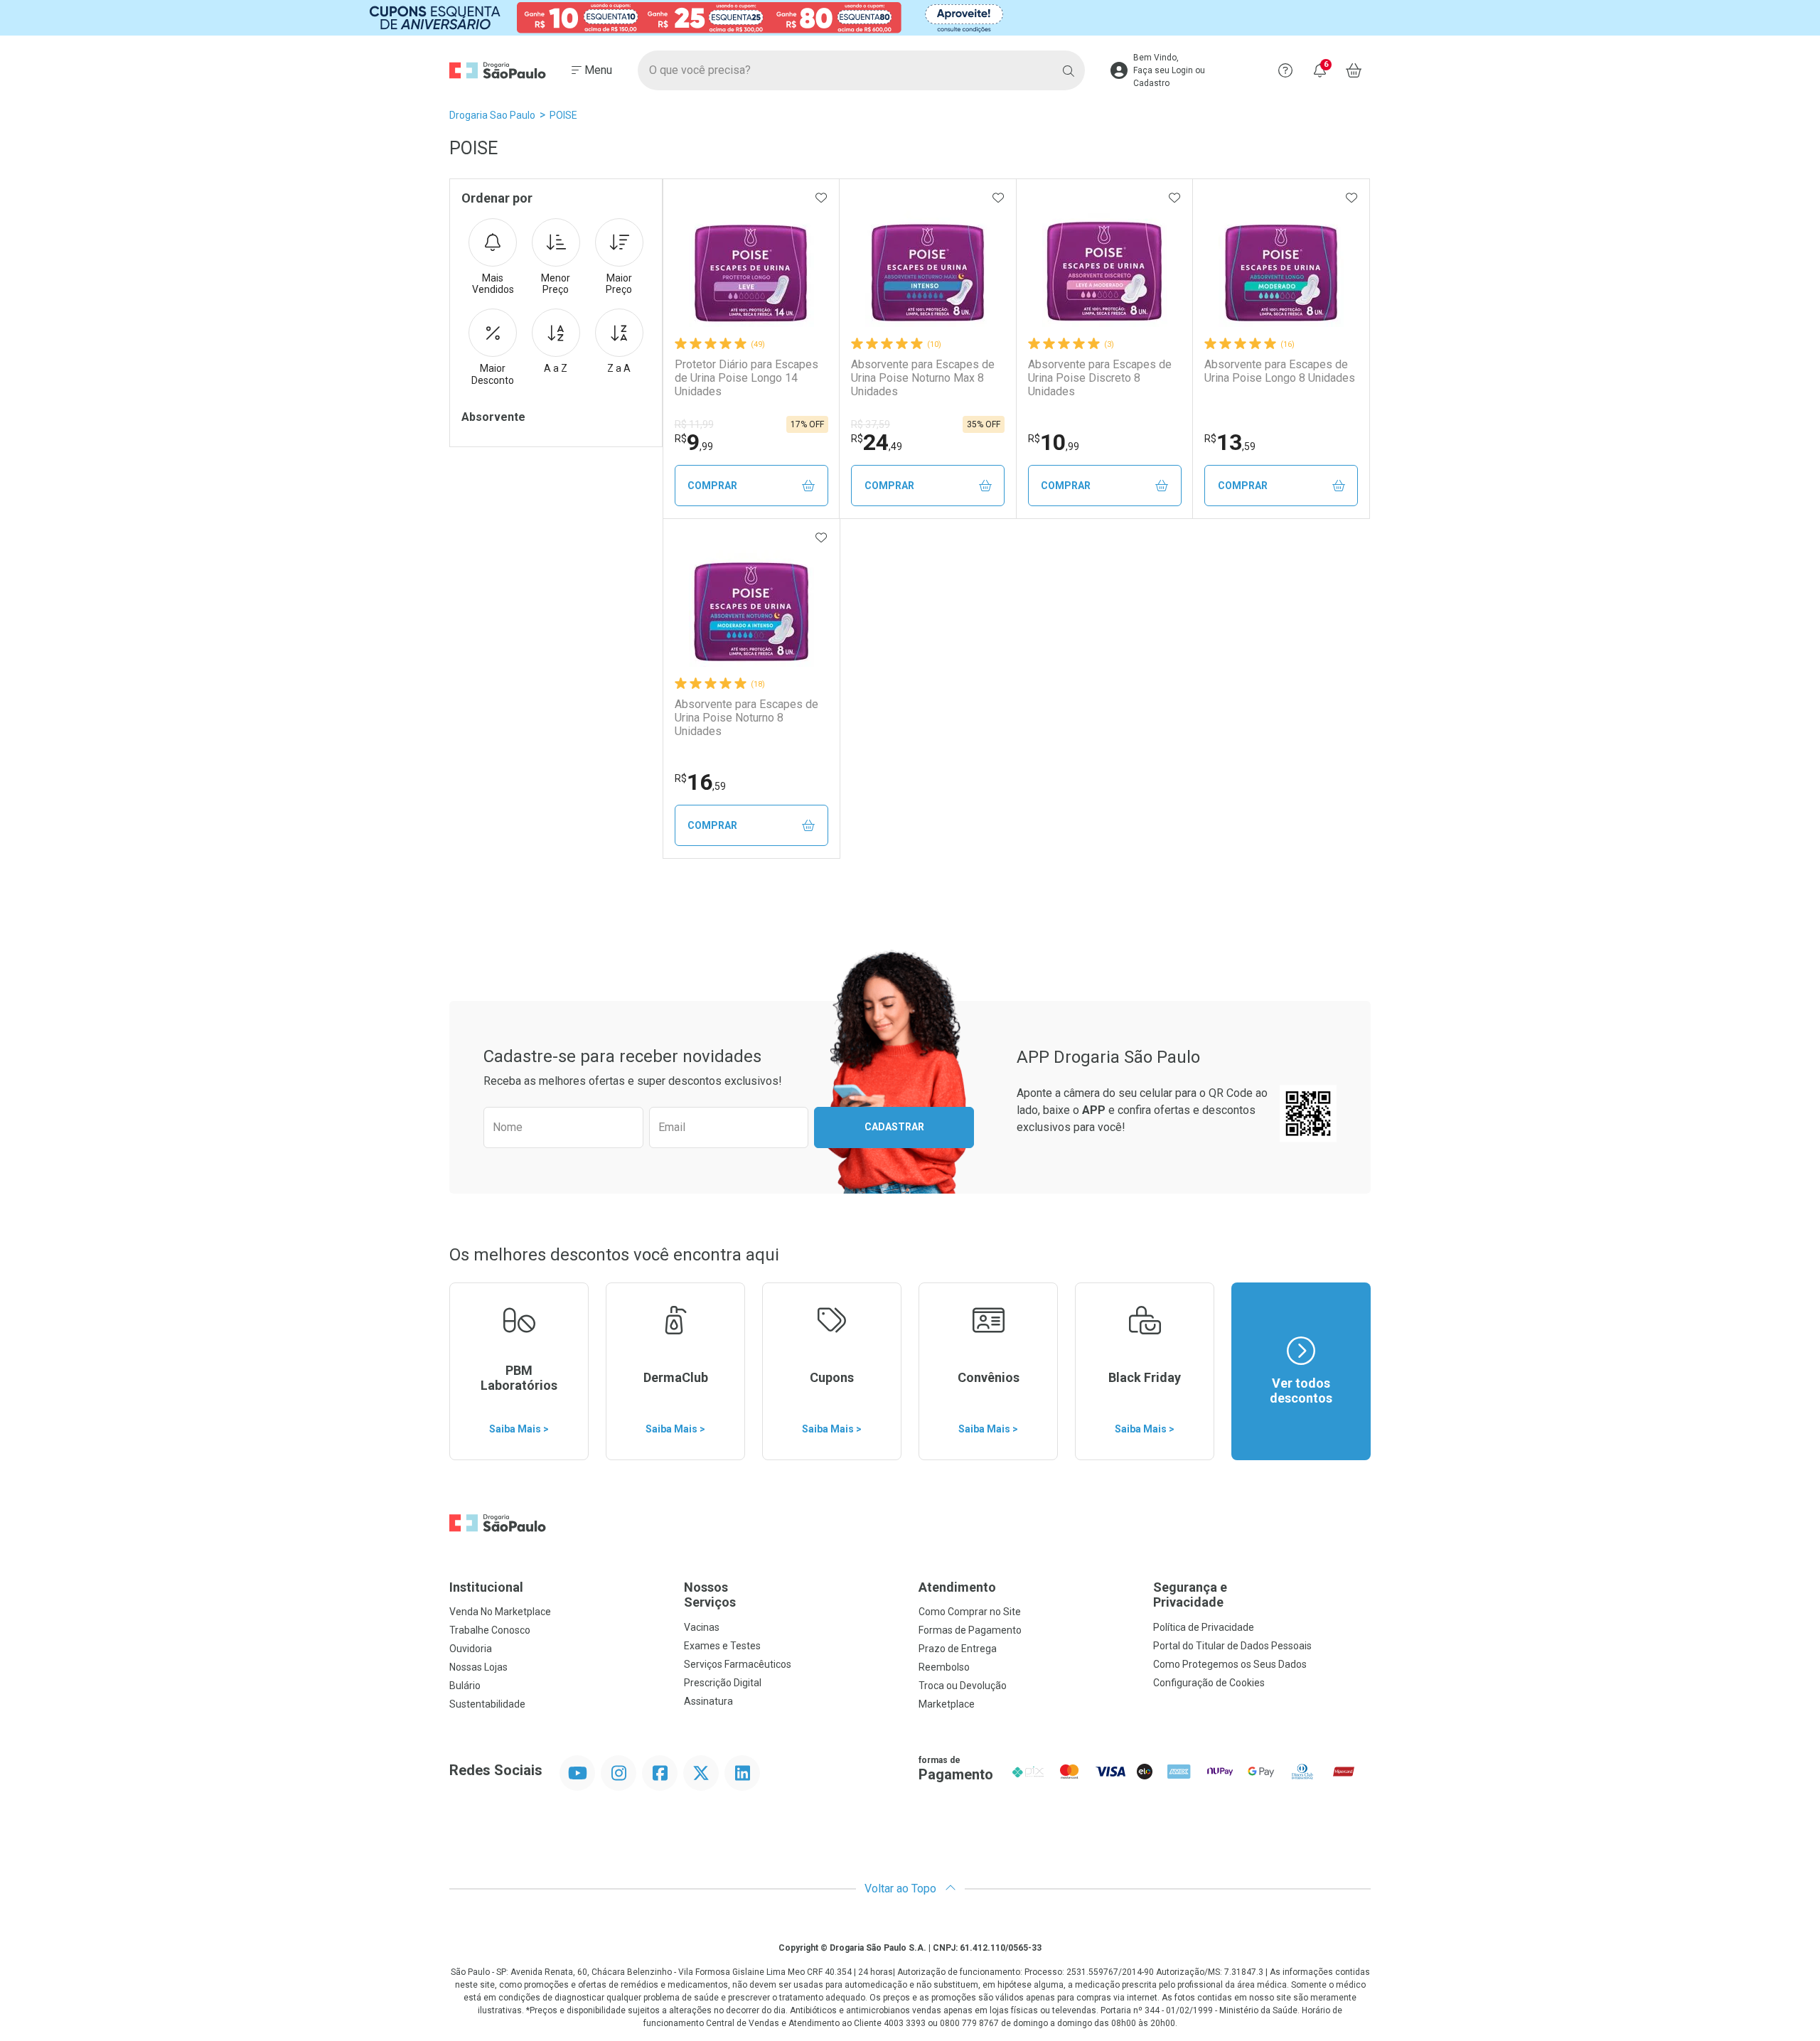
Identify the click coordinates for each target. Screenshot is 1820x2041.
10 (1054, 442)
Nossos (710, 1595)
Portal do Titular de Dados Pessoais (1232, 1646)
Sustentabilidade (487, 1704)
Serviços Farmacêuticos (738, 1664)
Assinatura (708, 1701)
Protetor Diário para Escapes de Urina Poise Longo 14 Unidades (746, 378)
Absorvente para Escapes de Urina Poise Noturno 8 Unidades (746, 718)
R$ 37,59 (871, 424)
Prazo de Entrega (958, 1649)
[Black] (910, 18)
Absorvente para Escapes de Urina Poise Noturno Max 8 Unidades (923, 378)
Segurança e (1190, 1595)
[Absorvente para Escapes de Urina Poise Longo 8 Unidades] (1281, 264)
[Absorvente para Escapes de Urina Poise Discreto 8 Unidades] (1105, 264)
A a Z (556, 368)
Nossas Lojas (478, 1667)
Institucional (486, 1587)
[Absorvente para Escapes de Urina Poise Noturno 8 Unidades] (751, 604)
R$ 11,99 (694, 424)
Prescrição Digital (723, 1683)
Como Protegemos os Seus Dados (1230, 1664)
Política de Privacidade (1204, 1627)
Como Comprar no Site (970, 1612)
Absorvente (493, 417)
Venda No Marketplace (500, 1612)
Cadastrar (894, 1127)
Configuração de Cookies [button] (1209, 1683)
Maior (619, 284)
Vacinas (702, 1627)
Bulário (465, 1686)
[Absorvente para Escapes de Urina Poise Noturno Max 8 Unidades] (928, 264)
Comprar (712, 486)
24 (877, 442)
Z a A (619, 368)
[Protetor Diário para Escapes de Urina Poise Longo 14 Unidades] (751, 264)
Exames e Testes (722, 1646)
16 (700, 782)
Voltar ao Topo (902, 1889)
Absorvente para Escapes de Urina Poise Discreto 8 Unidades (1100, 378)
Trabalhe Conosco (490, 1630)
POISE (563, 115)
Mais (493, 284)
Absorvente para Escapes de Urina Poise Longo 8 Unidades (1280, 371)
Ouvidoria (471, 1649)
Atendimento (957, 1587)
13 (1230, 442)
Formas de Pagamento (970, 1630)
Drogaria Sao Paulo (492, 115)
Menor (556, 284)
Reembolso (944, 1667)
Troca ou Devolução (963, 1686)
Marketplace (947, 1704)
